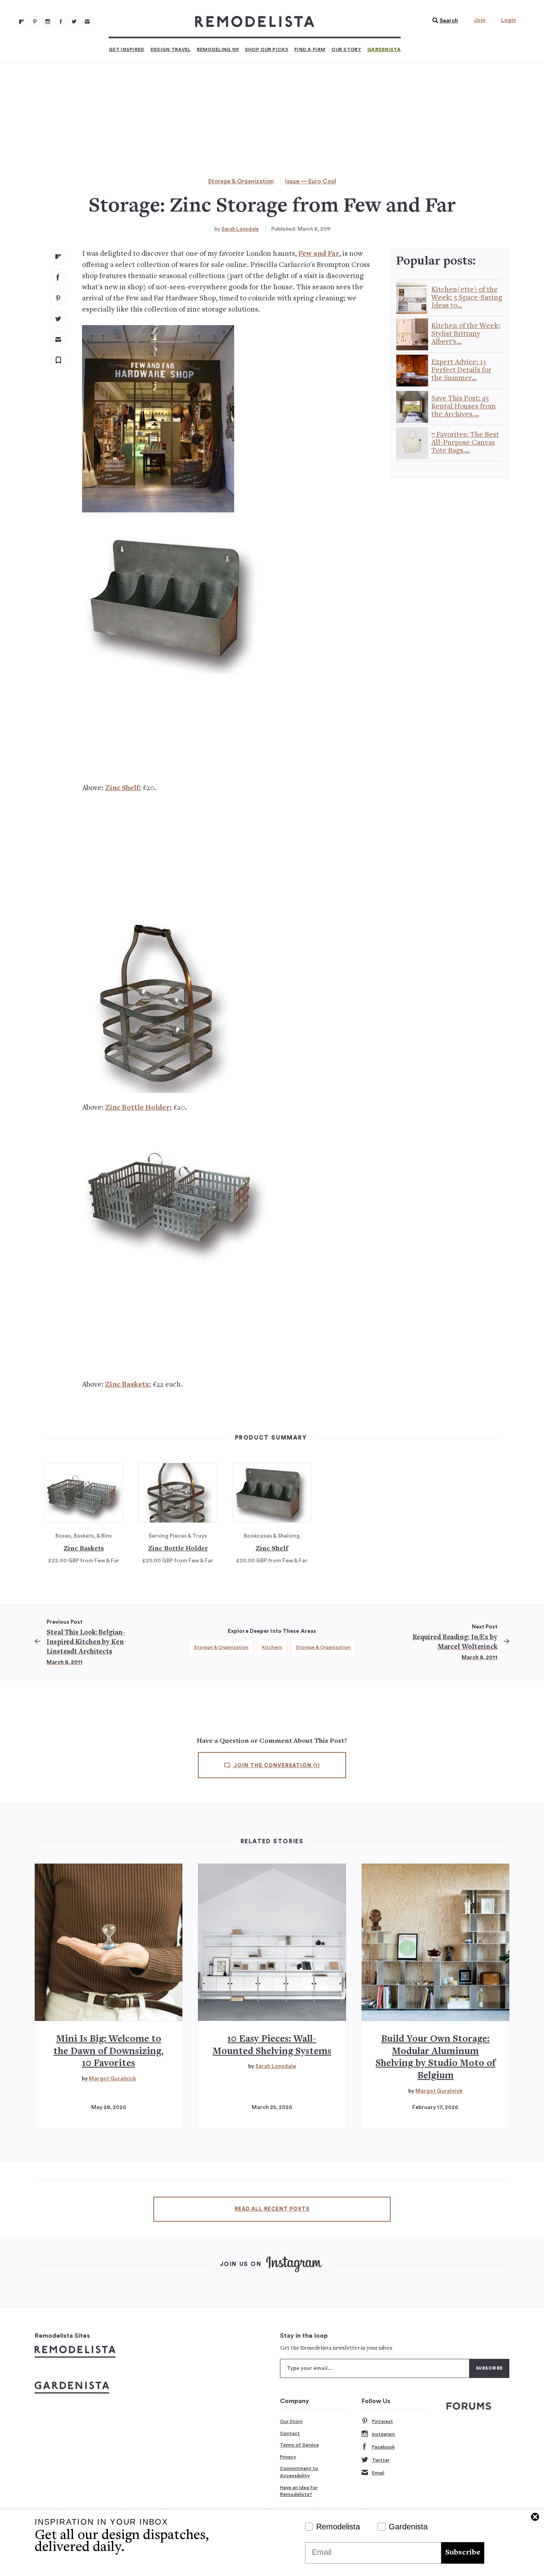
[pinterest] (58, 298)
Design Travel (171, 49)
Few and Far (319, 254)
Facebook (383, 2447)
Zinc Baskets (127, 1385)
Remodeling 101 (218, 49)
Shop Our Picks (267, 49)
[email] (58, 339)
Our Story (346, 49)
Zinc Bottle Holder (137, 1108)
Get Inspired (127, 49)
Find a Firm (310, 49)
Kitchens (272, 1647)
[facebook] (58, 277)
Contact (290, 2433)
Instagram (384, 2434)
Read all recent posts (272, 2209)
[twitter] (58, 319)
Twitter (381, 2460)
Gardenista (384, 49)
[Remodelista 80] (35, 22)
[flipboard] (58, 257)
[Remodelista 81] (48, 22)
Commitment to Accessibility (299, 2472)
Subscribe (463, 2553)
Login (509, 20)
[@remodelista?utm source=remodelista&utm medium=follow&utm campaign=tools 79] (22, 22)
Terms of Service (299, 2445)
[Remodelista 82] (61, 22)
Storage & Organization (241, 181)
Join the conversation (276, 1766)
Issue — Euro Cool (311, 181)
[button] (443, 21)
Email (378, 2473)
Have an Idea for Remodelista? (299, 2491)
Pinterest (383, 2421)
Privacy (288, 2457)
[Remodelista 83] (74, 22)
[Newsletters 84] (87, 22)
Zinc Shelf (122, 788)
